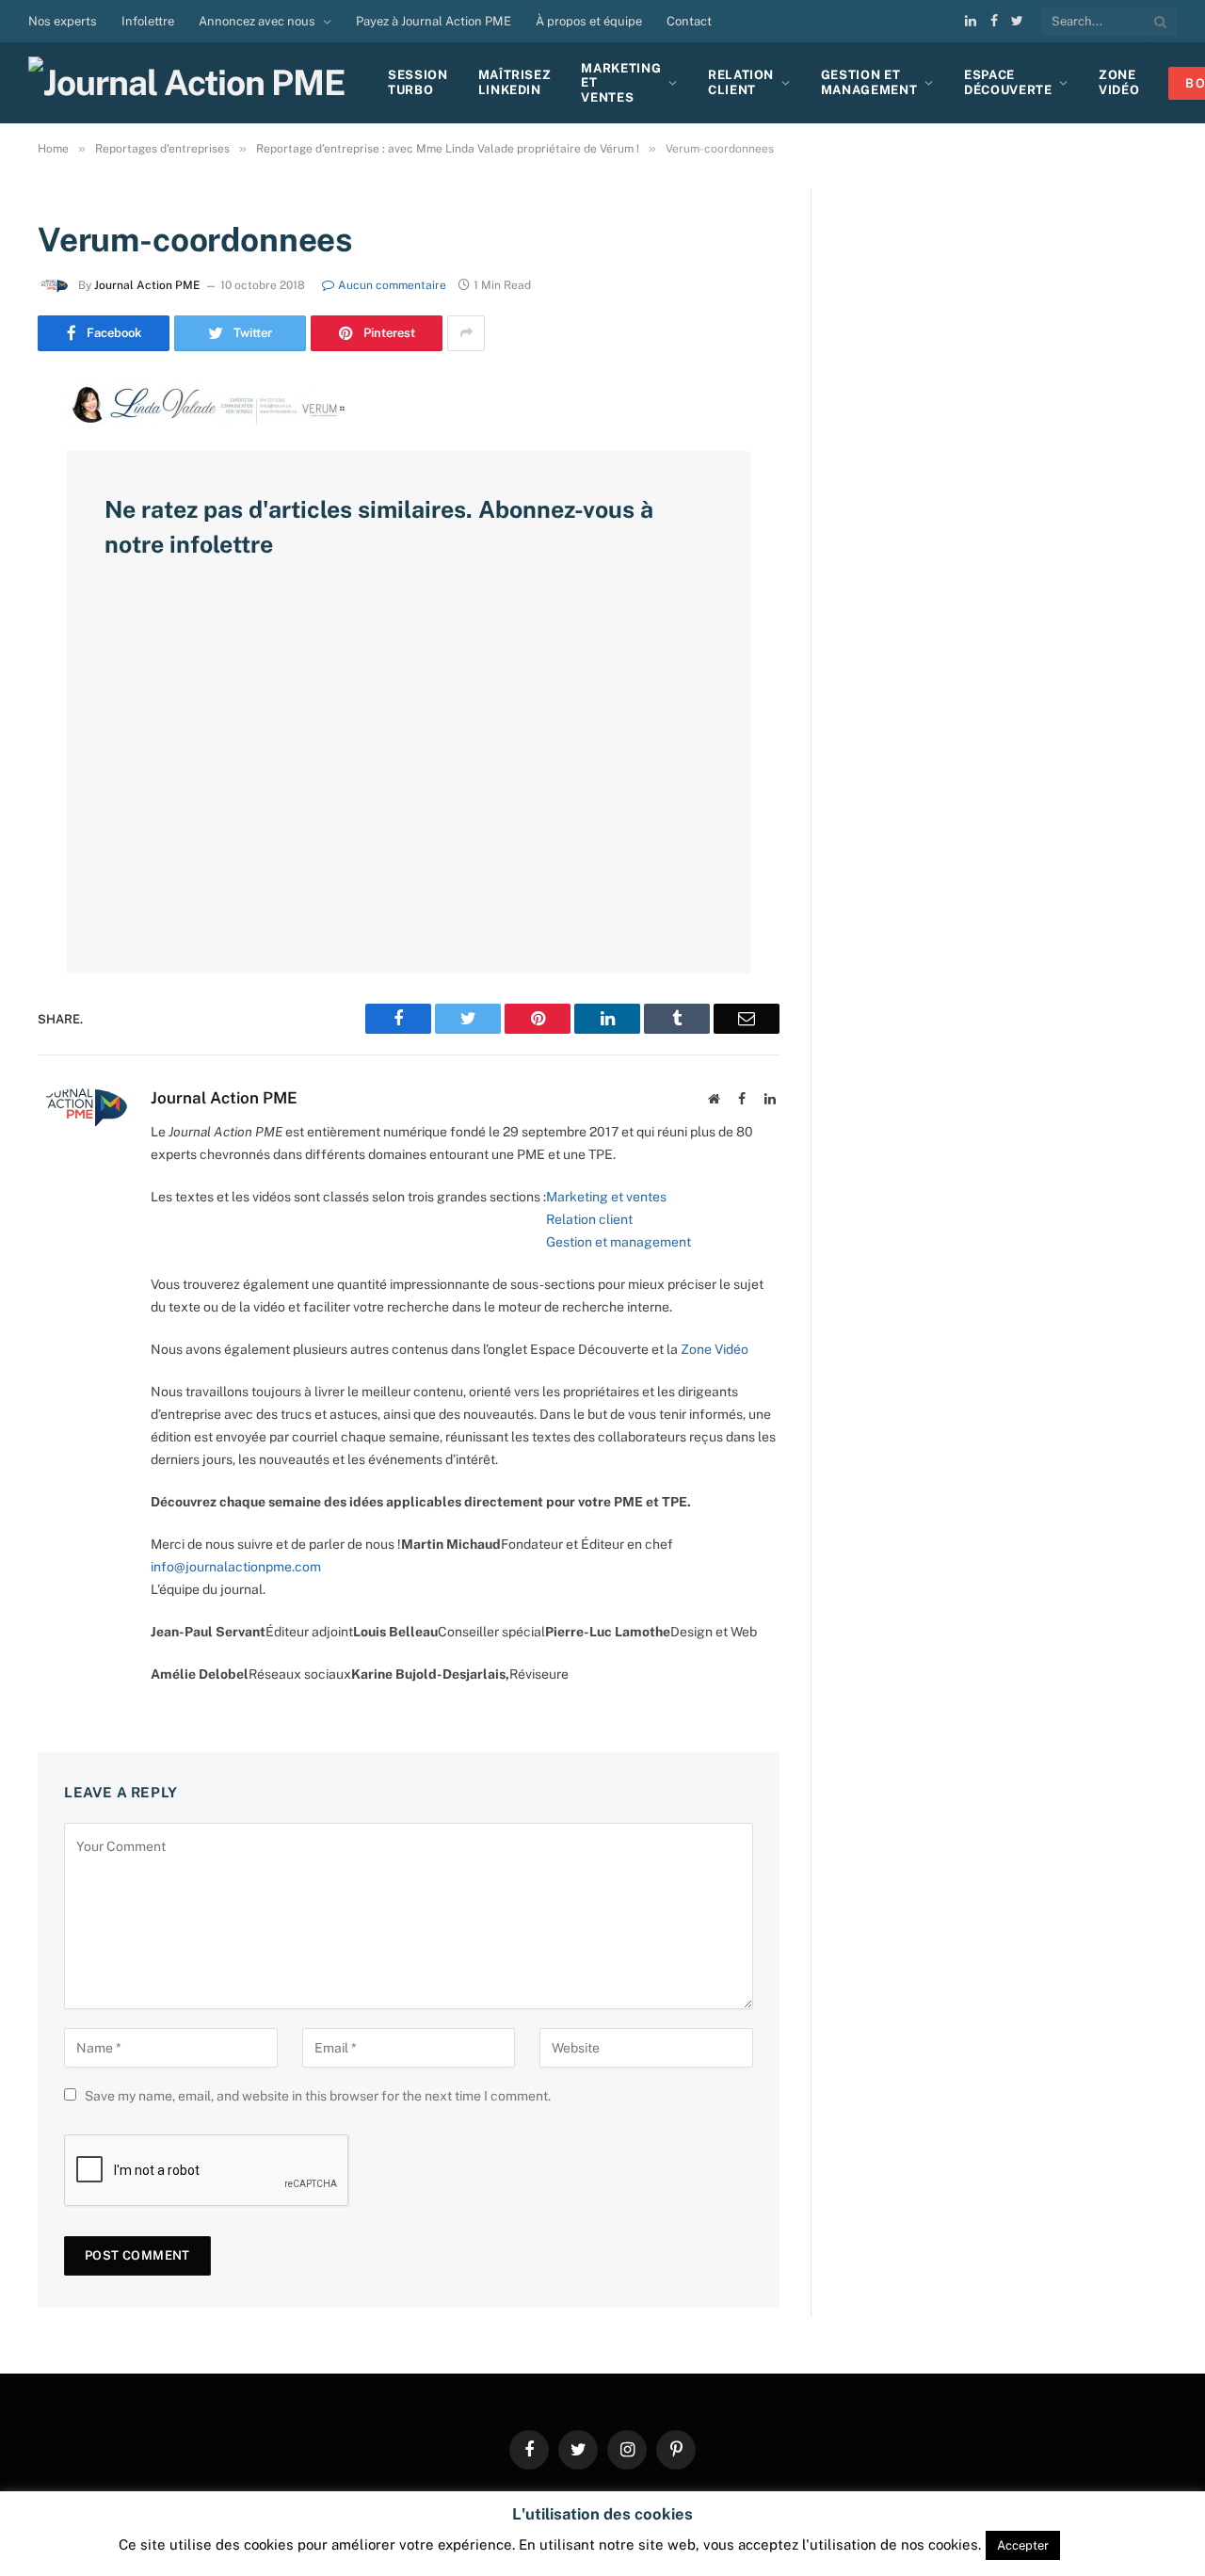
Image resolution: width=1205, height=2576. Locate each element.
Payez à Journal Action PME (434, 21)
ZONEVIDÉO (1119, 82)
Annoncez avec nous (257, 21)
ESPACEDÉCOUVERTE (1008, 82)
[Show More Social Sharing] (466, 333)
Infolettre (148, 21)
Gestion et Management (869, 82)
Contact (689, 21)
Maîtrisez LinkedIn (515, 82)
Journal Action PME (147, 285)
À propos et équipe (589, 21)
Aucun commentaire (392, 285)
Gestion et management (619, 1242)
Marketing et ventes (606, 1197)
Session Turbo (418, 82)
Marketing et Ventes (621, 83)
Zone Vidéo (715, 1349)
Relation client (741, 82)
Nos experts (63, 21)
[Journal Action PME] (193, 83)
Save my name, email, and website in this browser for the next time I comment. (318, 2096)
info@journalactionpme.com (236, 1567)
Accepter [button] (1023, 2545)
